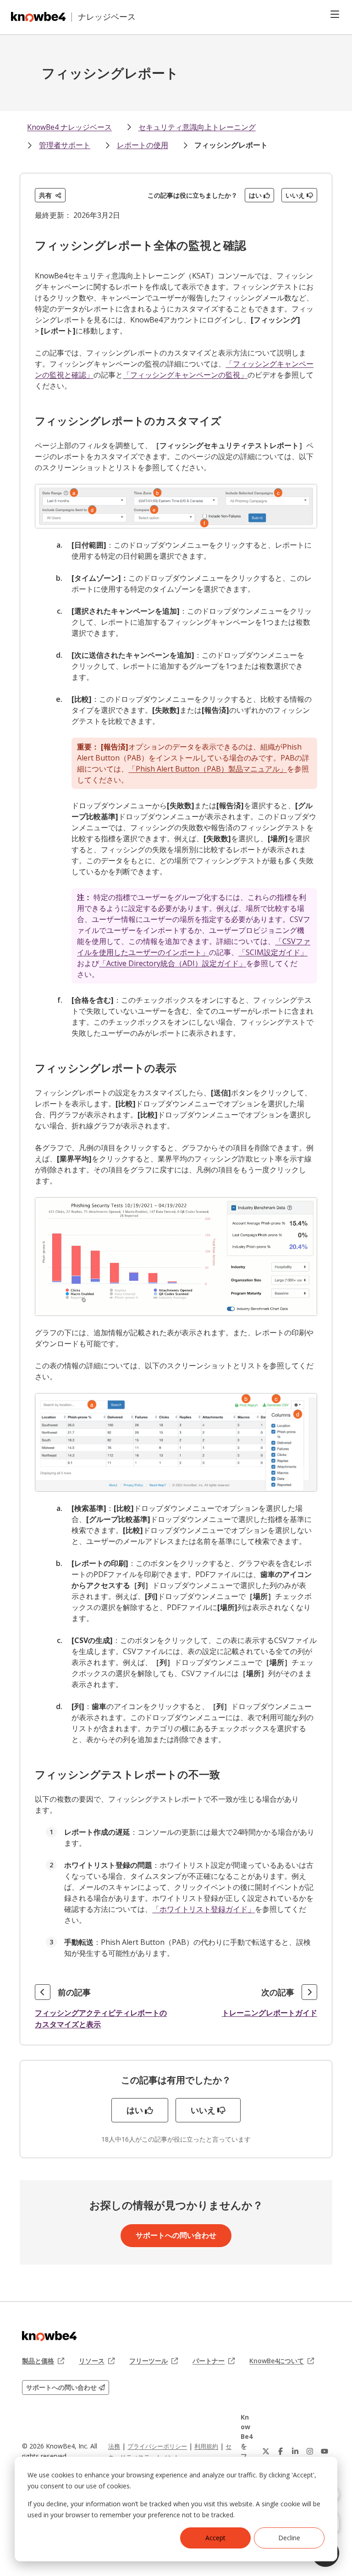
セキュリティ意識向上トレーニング (197, 127)
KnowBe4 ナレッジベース (69, 127)
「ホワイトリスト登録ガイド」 (203, 1909)
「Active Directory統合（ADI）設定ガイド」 (173, 963)
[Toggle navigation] (335, 14)
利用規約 (206, 2446)
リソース (97, 2361)
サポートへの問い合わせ (176, 2235)
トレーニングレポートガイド (269, 2013)
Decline (289, 2538)
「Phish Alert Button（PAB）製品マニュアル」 (208, 769)
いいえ (295, 195)
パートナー (214, 2361)
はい (255, 195)
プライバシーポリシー (157, 2446)
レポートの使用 (143, 145)
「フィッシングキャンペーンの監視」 (185, 375)
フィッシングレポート (231, 145)
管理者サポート (65, 145)
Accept (215, 2538)
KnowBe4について (282, 2361)
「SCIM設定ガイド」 (273, 952)
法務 (114, 2446)
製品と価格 (43, 2361)
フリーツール (154, 2361)
